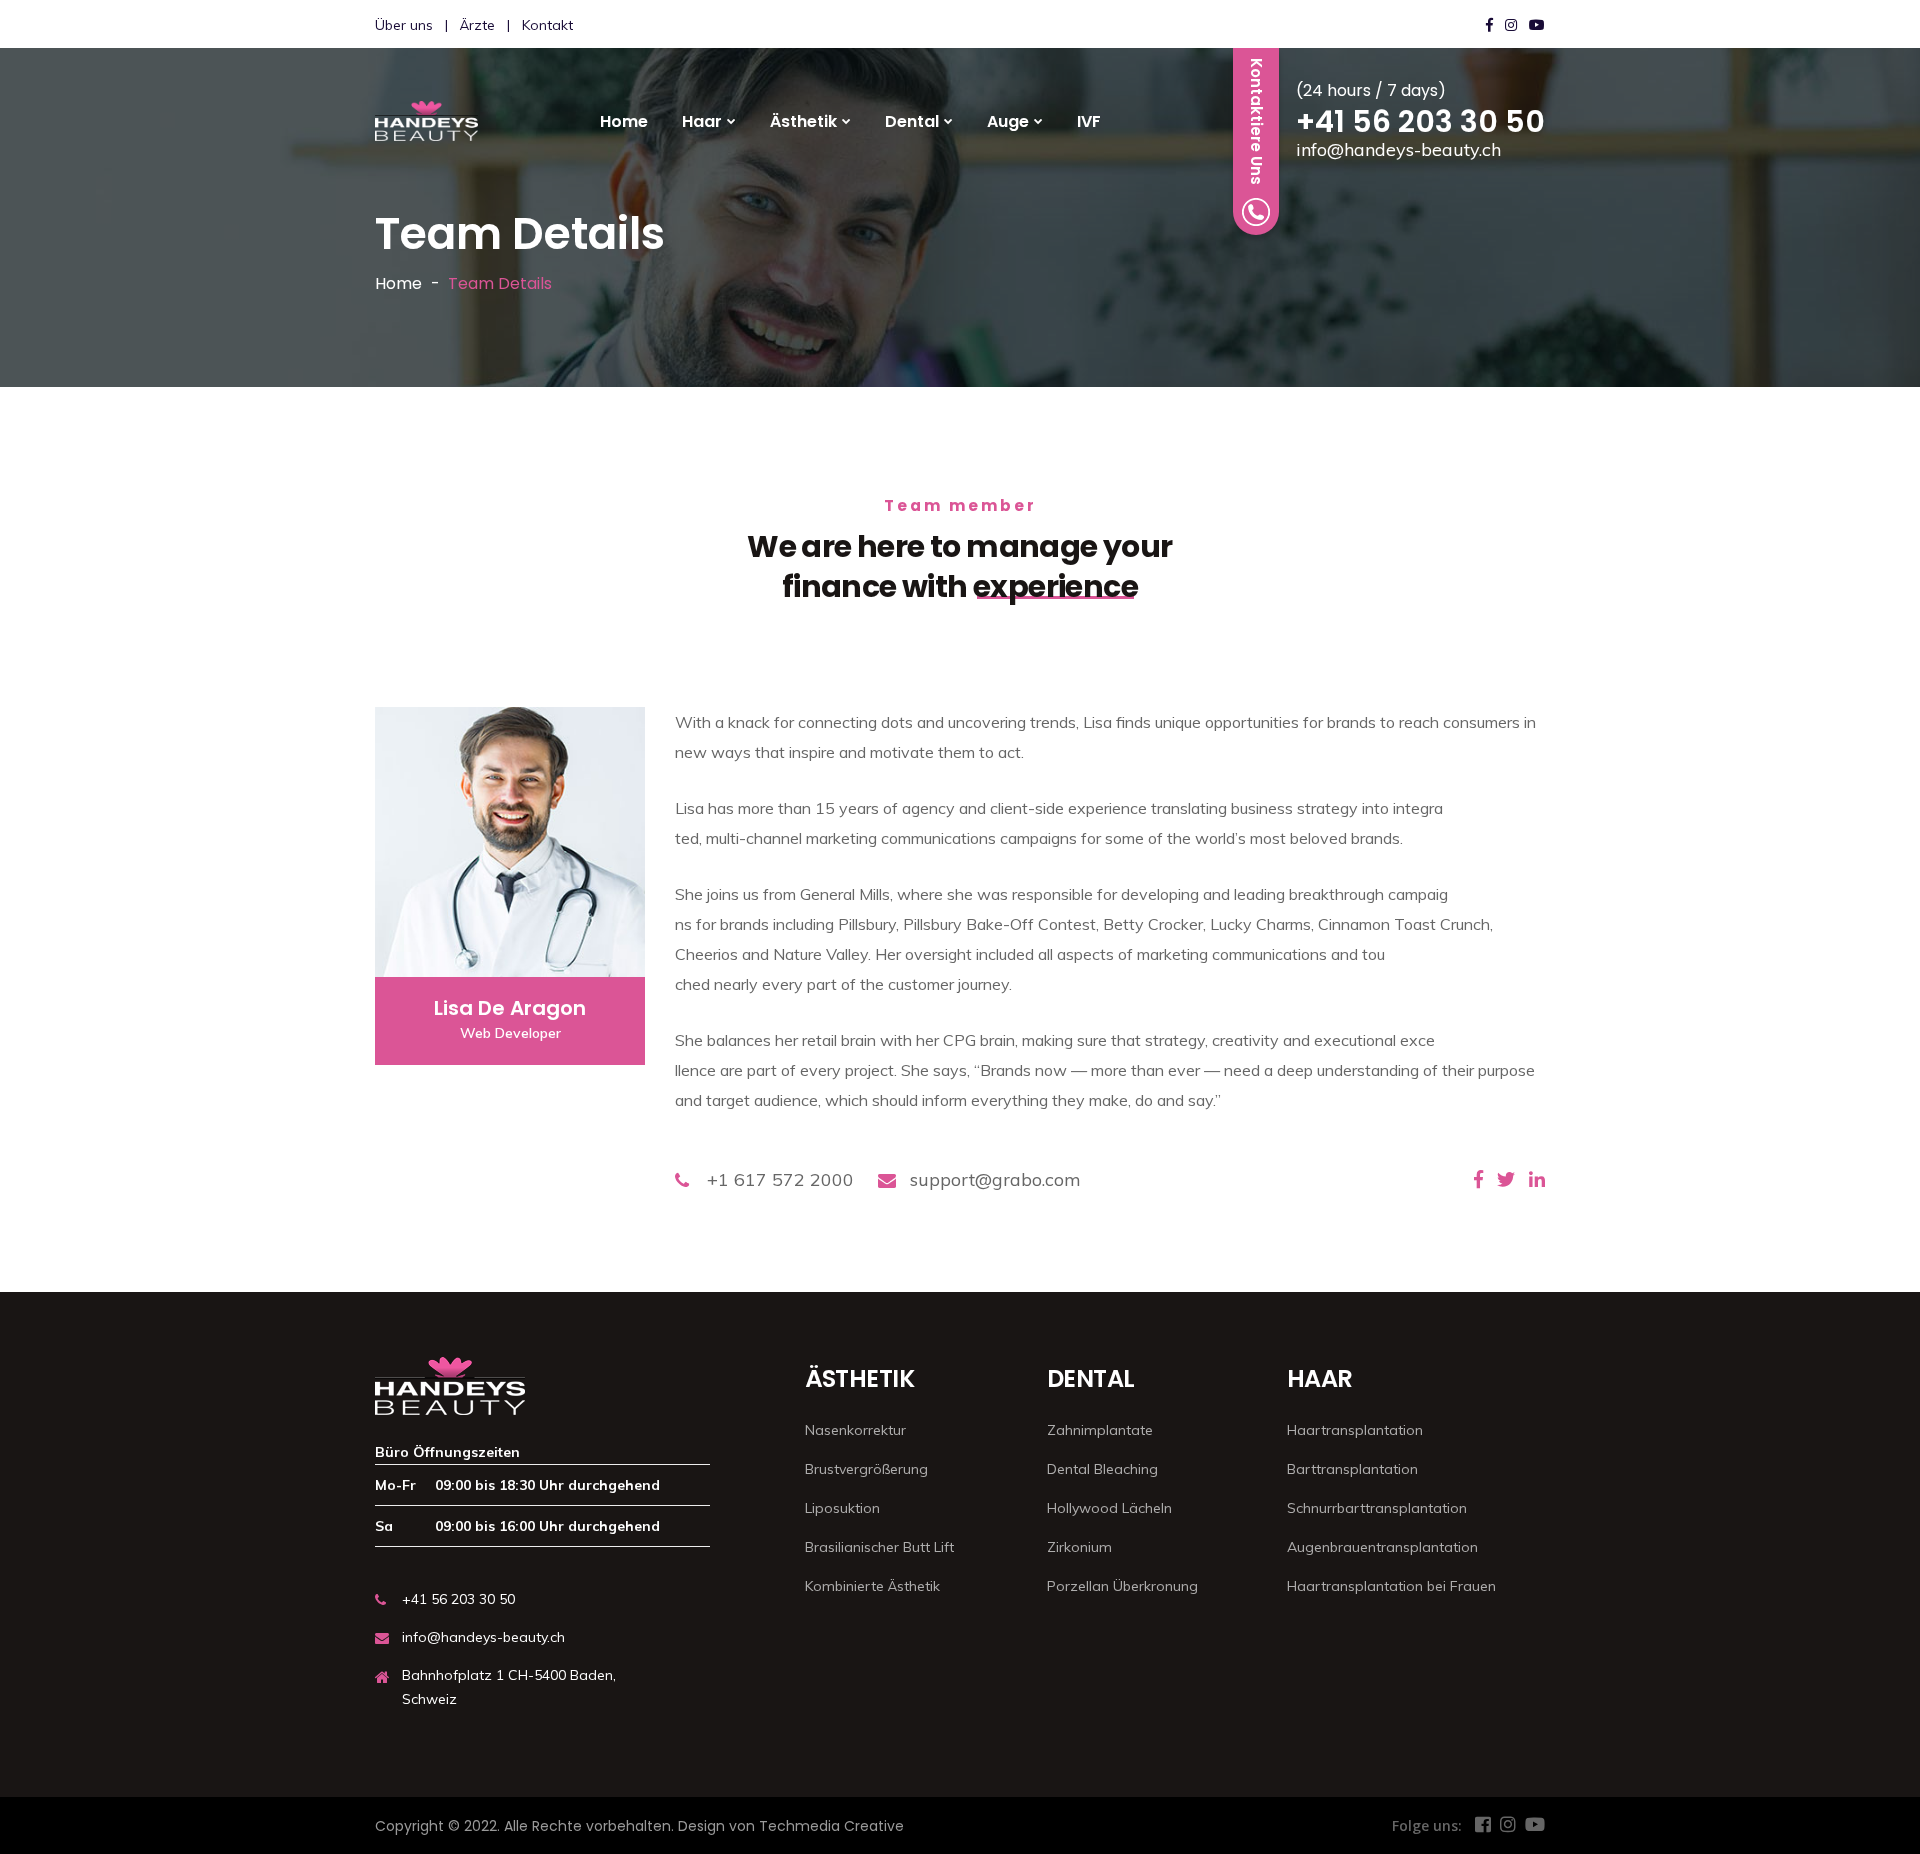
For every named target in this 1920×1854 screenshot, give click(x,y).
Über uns (404, 25)
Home (624, 121)
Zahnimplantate (1100, 1430)
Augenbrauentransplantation (1382, 1547)
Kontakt (547, 25)
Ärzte (477, 25)
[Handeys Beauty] (426, 121)
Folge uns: (1427, 1825)
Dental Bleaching (1102, 1469)
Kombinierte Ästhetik (872, 1586)
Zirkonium (1079, 1547)
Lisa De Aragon (510, 1008)
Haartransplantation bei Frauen (1391, 1586)
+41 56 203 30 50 (1420, 121)
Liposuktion (842, 1508)
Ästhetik (803, 121)
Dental (912, 121)
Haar (702, 121)
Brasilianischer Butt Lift (879, 1547)
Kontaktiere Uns (1256, 121)
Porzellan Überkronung (1122, 1586)
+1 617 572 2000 (780, 1179)
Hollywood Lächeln (1109, 1508)
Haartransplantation (1355, 1430)
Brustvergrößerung (866, 1469)
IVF (1089, 121)
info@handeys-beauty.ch (1398, 149)
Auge (1008, 121)
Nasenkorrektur (855, 1430)
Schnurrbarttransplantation (1377, 1508)
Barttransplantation (1352, 1469)
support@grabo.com (995, 1179)
